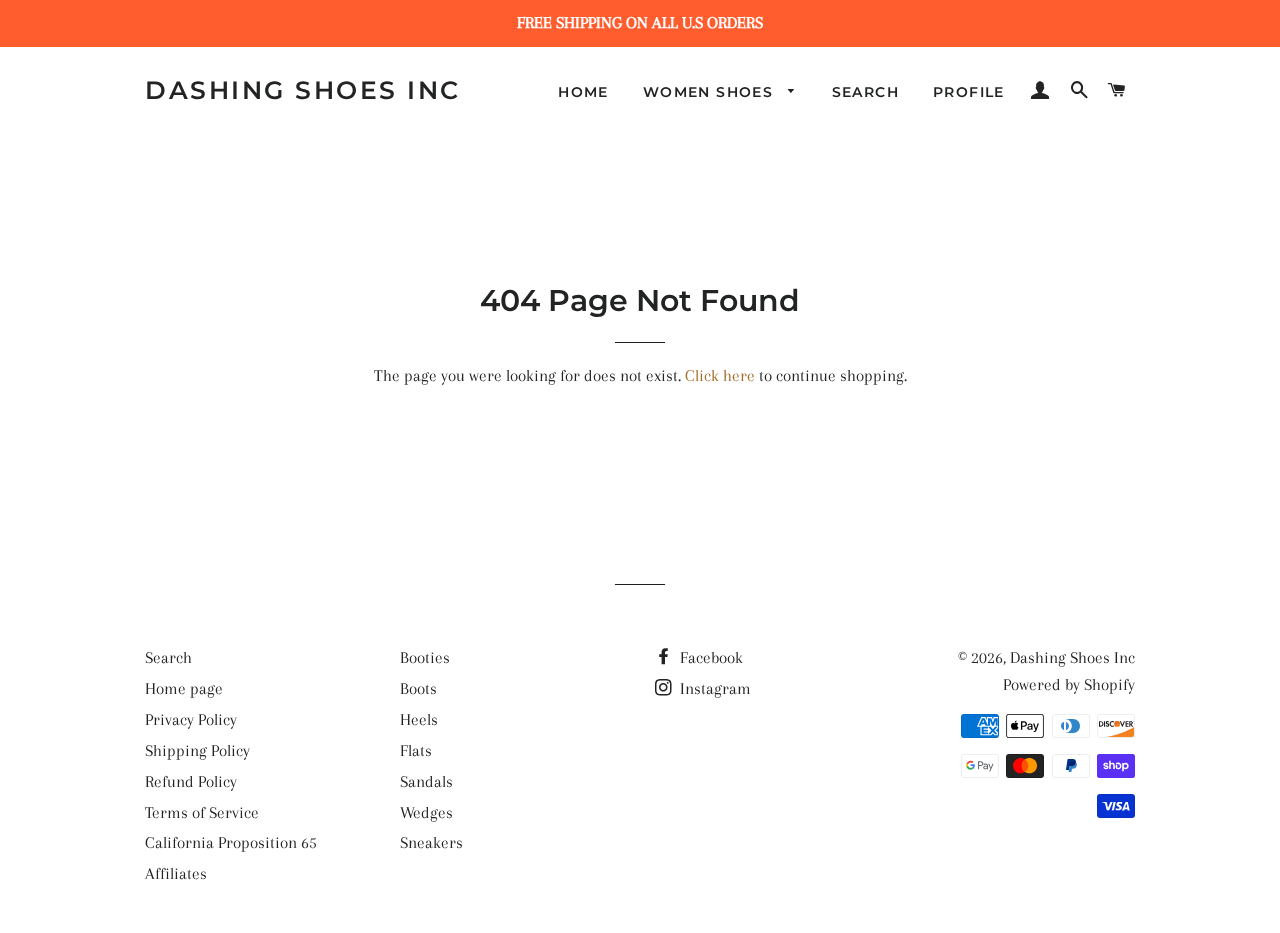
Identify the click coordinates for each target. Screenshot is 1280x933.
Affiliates (176, 873)
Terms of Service (202, 812)
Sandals (426, 781)
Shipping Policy (197, 750)
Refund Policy (191, 781)
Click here (720, 375)
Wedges (426, 812)
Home (583, 92)
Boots (418, 688)
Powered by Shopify (1069, 684)
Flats (416, 750)
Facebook (709, 657)
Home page (184, 688)
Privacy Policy (191, 719)
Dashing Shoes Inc (303, 90)
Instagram (713, 688)
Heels (419, 719)
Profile (969, 92)
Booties (425, 657)
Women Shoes (711, 92)
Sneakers (431, 842)
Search (865, 92)
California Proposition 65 (231, 842)
